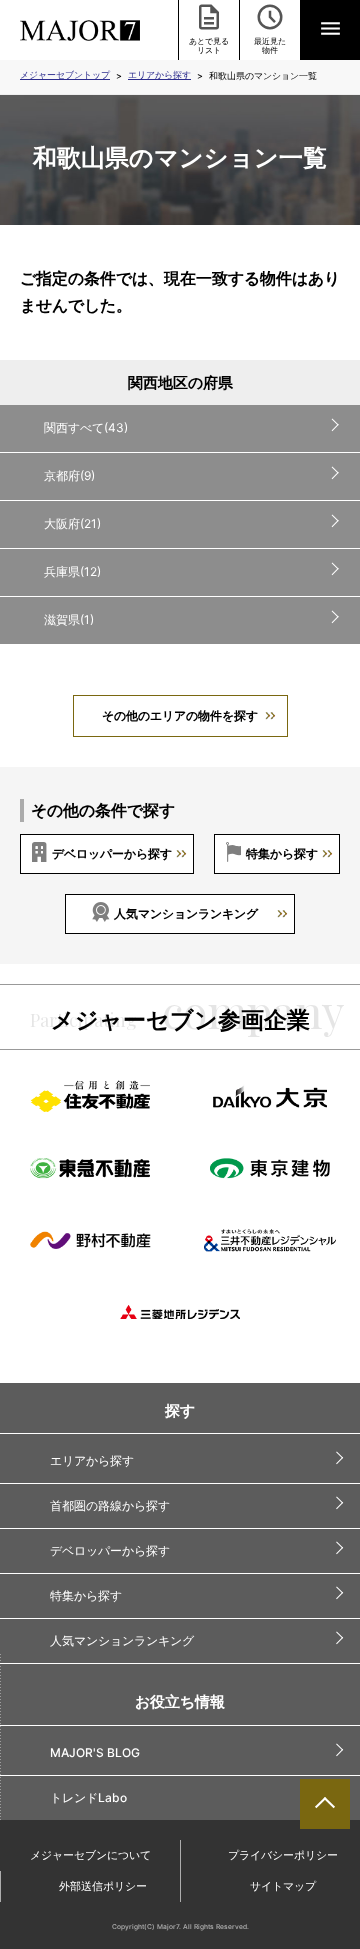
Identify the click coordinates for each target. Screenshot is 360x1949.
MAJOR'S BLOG (95, 1752)
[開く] (330, 30)
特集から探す (282, 853)
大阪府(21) (72, 523)
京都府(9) (69, 475)
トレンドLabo (88, 1797)
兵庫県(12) (72, 571)
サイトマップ (283, 1886)
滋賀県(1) (69, 619)
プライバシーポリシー (283, 1855)
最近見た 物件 (270, 45)
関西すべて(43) (86, 427)
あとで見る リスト (209, 45)
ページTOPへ (325, 1804)
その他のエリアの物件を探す (180, 715)
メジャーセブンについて (90, 1855)
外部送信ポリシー (103, 1886)
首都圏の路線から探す (110, 1505)
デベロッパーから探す (112, 853)
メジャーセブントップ (65, 74)
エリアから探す (159, 74)
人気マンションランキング (186, 913)
